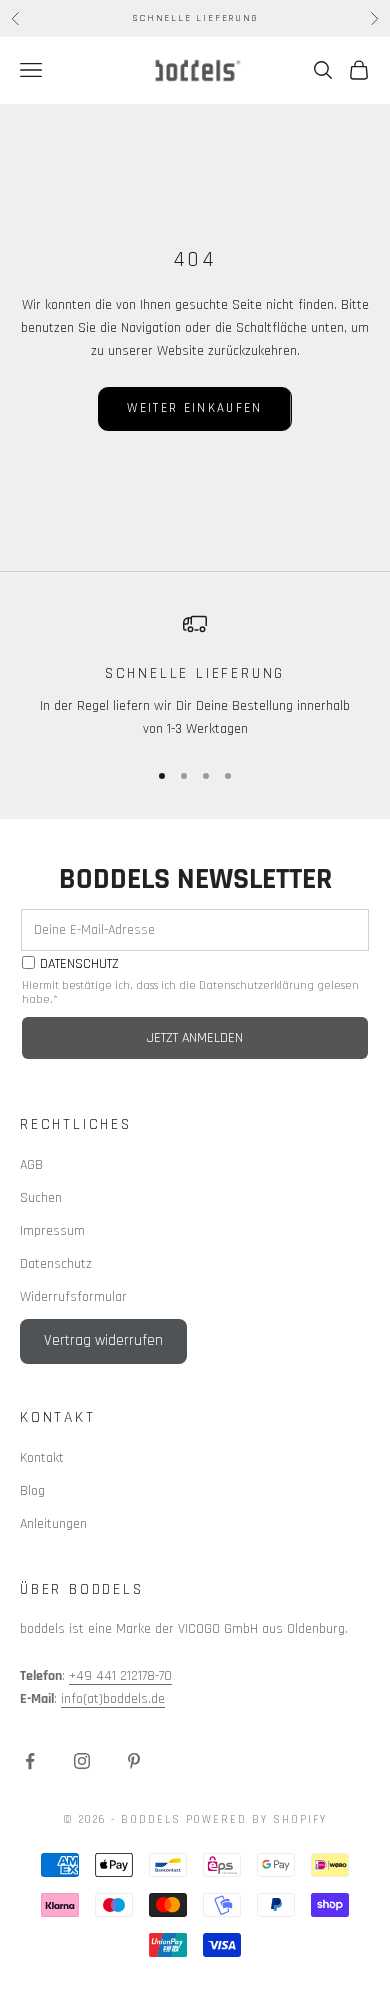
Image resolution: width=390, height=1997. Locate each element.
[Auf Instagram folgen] (82, 1761)
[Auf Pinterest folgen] (134, 1761)
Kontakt (42, 1458)
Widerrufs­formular (73, 1297)
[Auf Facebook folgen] (30, 1761)
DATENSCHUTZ (79, 964)
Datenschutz (56, 1264)
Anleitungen (53, 1524)
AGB (31, 1165)
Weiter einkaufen (194, 408)
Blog (32, 1491)
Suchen (41, 1198)
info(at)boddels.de (113, 1699)
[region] (195, 676)
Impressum (52, 1231)
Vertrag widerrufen (103, 1340)
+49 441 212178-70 (120, 1676)
